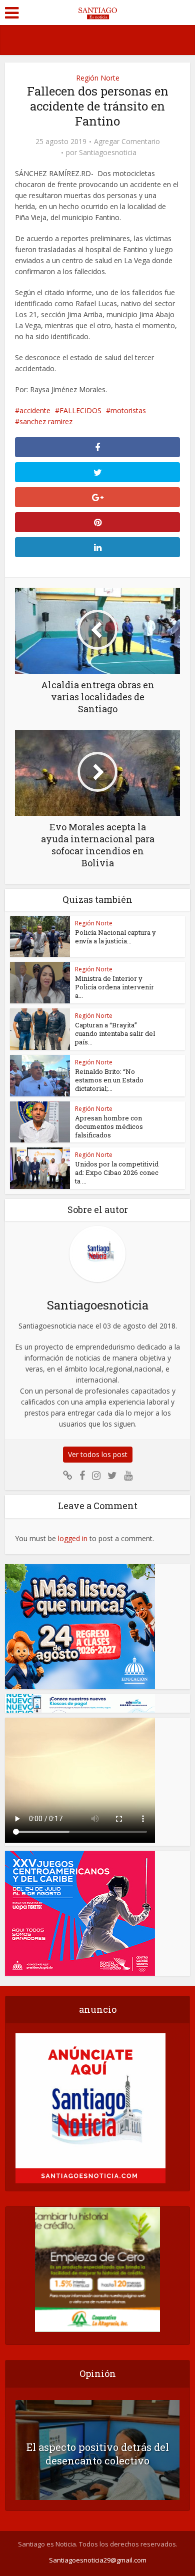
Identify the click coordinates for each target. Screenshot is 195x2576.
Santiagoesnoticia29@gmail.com (98, 2560)
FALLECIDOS (80, 410)
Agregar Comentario (127, 142)
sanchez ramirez (46, 421)
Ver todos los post (98, 1454)
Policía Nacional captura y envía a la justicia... (115, 937)
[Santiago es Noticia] (97, 12)
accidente (35, 410)
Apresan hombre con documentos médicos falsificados (109, 1126)
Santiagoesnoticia (108, 153)
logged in (73, 1538)
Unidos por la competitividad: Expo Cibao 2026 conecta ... (117, 1172)
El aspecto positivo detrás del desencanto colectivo (98, 2454)
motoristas (128, 410)
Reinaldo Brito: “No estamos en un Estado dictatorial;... (109, 1080)
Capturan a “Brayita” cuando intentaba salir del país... (115, 1033)
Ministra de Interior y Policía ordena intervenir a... (114, 987)
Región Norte (98, 78)
